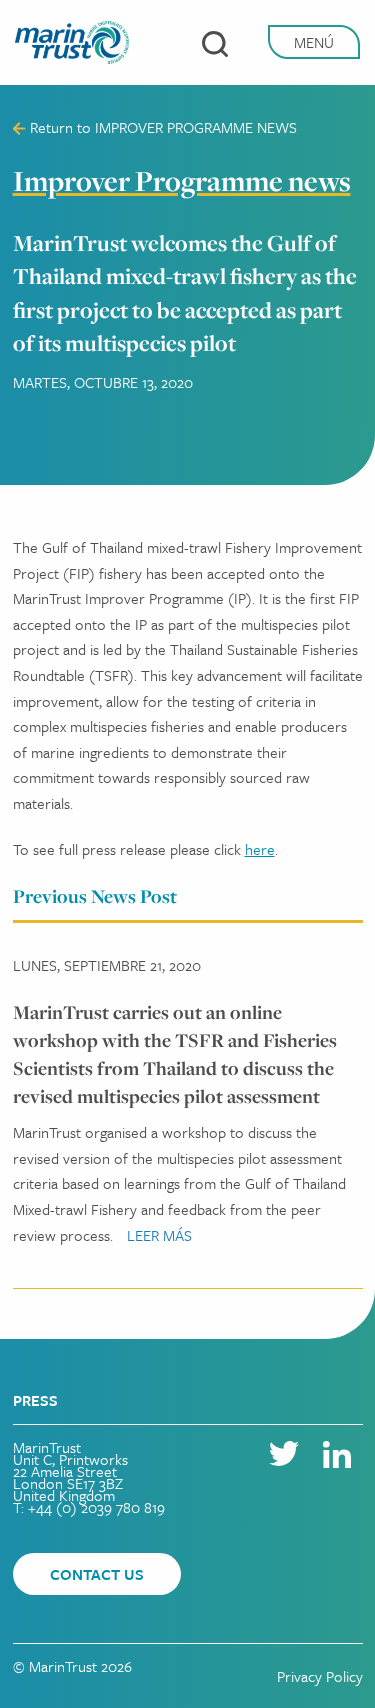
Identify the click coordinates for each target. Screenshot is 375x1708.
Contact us (97, 1574)
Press (35, 1400)
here (260, 849)
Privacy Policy (320, 1676)
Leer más (159, 1235)
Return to (161, 127)
